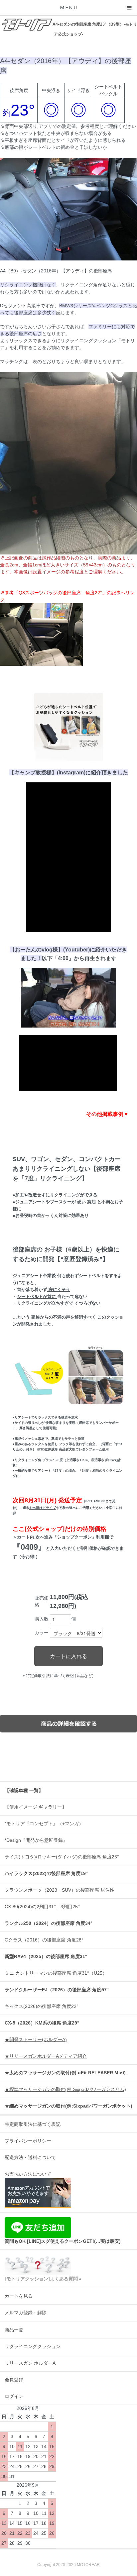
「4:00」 (63, 958)
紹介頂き (101, 772)
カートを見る (19, 2296)
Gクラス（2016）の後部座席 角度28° (44, 1940)
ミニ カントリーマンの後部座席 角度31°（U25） (56, 1973)
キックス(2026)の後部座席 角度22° (42, 2006)
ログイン (14, 2396)
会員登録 (14, 2380)
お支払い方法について (28, 2174)
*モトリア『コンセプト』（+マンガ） (44, 1824)
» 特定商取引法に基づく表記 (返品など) (58, 1676)
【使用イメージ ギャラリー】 (36, 1807)
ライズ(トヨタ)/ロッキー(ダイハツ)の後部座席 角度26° (62, 1857)
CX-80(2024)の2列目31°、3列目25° (42, 1907)
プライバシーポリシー (28, 2141)
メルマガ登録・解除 (26, 2313)
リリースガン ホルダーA (30, 2363)
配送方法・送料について (30, 2157)
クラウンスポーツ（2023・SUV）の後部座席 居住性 (60, 1890)
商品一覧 (14, 2330)
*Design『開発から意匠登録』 (36, 1840)
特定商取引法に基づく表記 (33, 2124)
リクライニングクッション (33, 2346)
